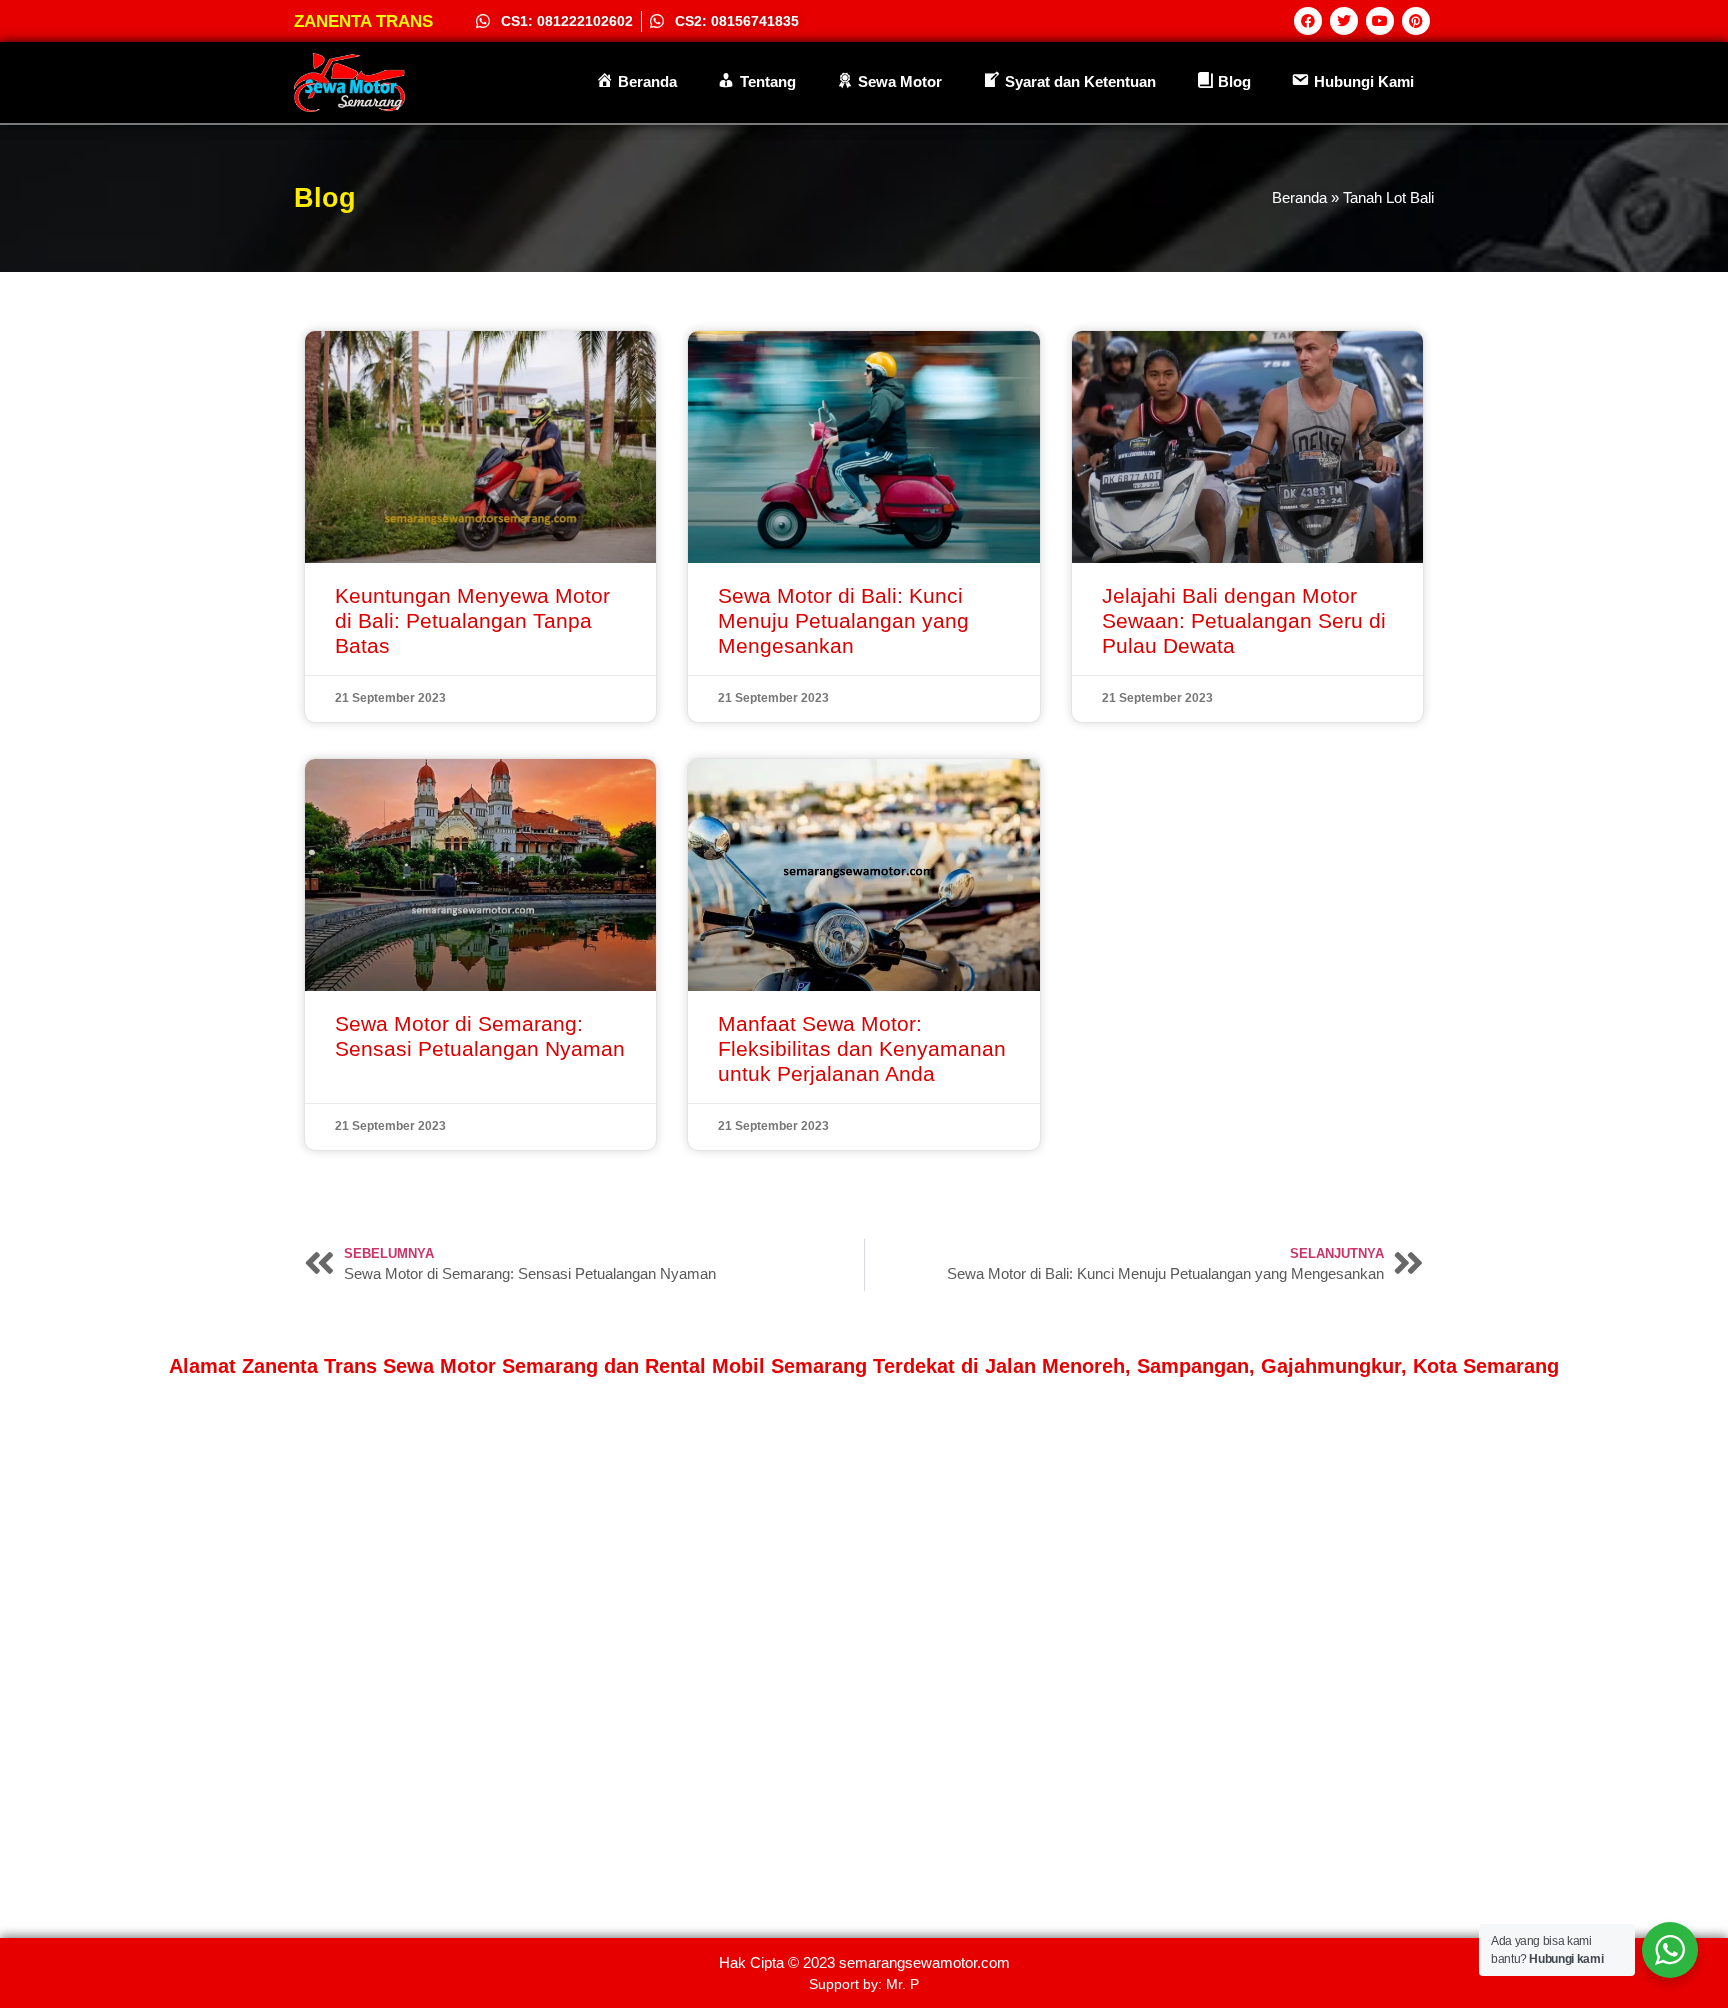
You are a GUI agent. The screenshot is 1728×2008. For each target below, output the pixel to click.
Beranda (1299, 197)
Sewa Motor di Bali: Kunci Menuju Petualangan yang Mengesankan (843, 620)
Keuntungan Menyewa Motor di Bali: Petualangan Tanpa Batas (472, 620)
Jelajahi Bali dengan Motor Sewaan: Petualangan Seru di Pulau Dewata (1244, 620)
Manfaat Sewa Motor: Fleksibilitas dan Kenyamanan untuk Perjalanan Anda (862, 1048)
